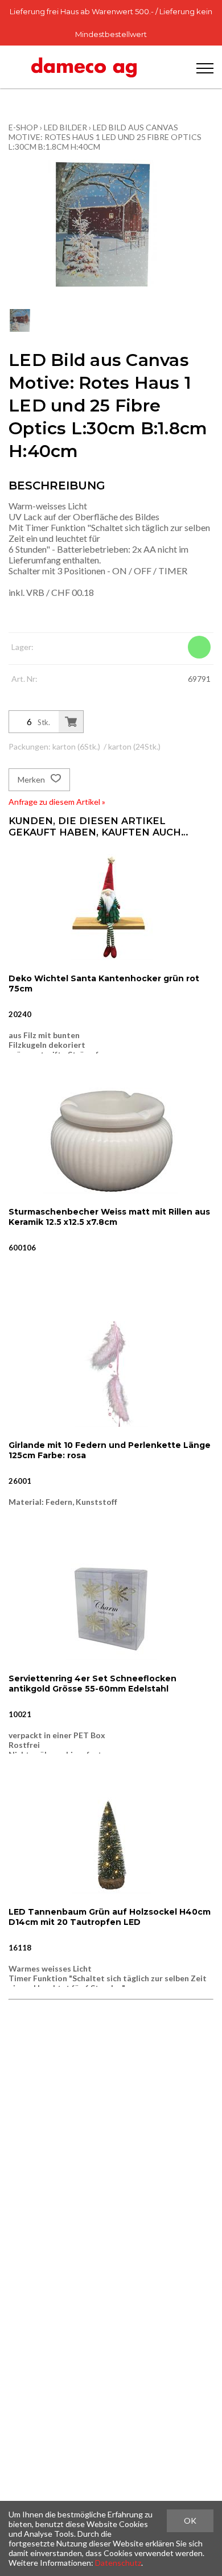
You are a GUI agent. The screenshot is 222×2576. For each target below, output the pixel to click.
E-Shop (23, 127)
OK (190, 2521)
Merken (32, 779)
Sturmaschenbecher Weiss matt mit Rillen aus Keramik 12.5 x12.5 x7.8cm (109, 1217)
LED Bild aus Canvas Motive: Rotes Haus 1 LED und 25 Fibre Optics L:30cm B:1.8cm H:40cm (105, 137)
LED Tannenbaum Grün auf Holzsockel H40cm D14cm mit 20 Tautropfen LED (110, 1917)
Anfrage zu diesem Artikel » (57, 802)
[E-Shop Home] (84, 67)
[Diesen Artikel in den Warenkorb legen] (71, 722)
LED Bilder (65, 127)
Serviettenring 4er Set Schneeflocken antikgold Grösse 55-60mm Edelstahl (92, 1684)
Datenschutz (118, 2563)
